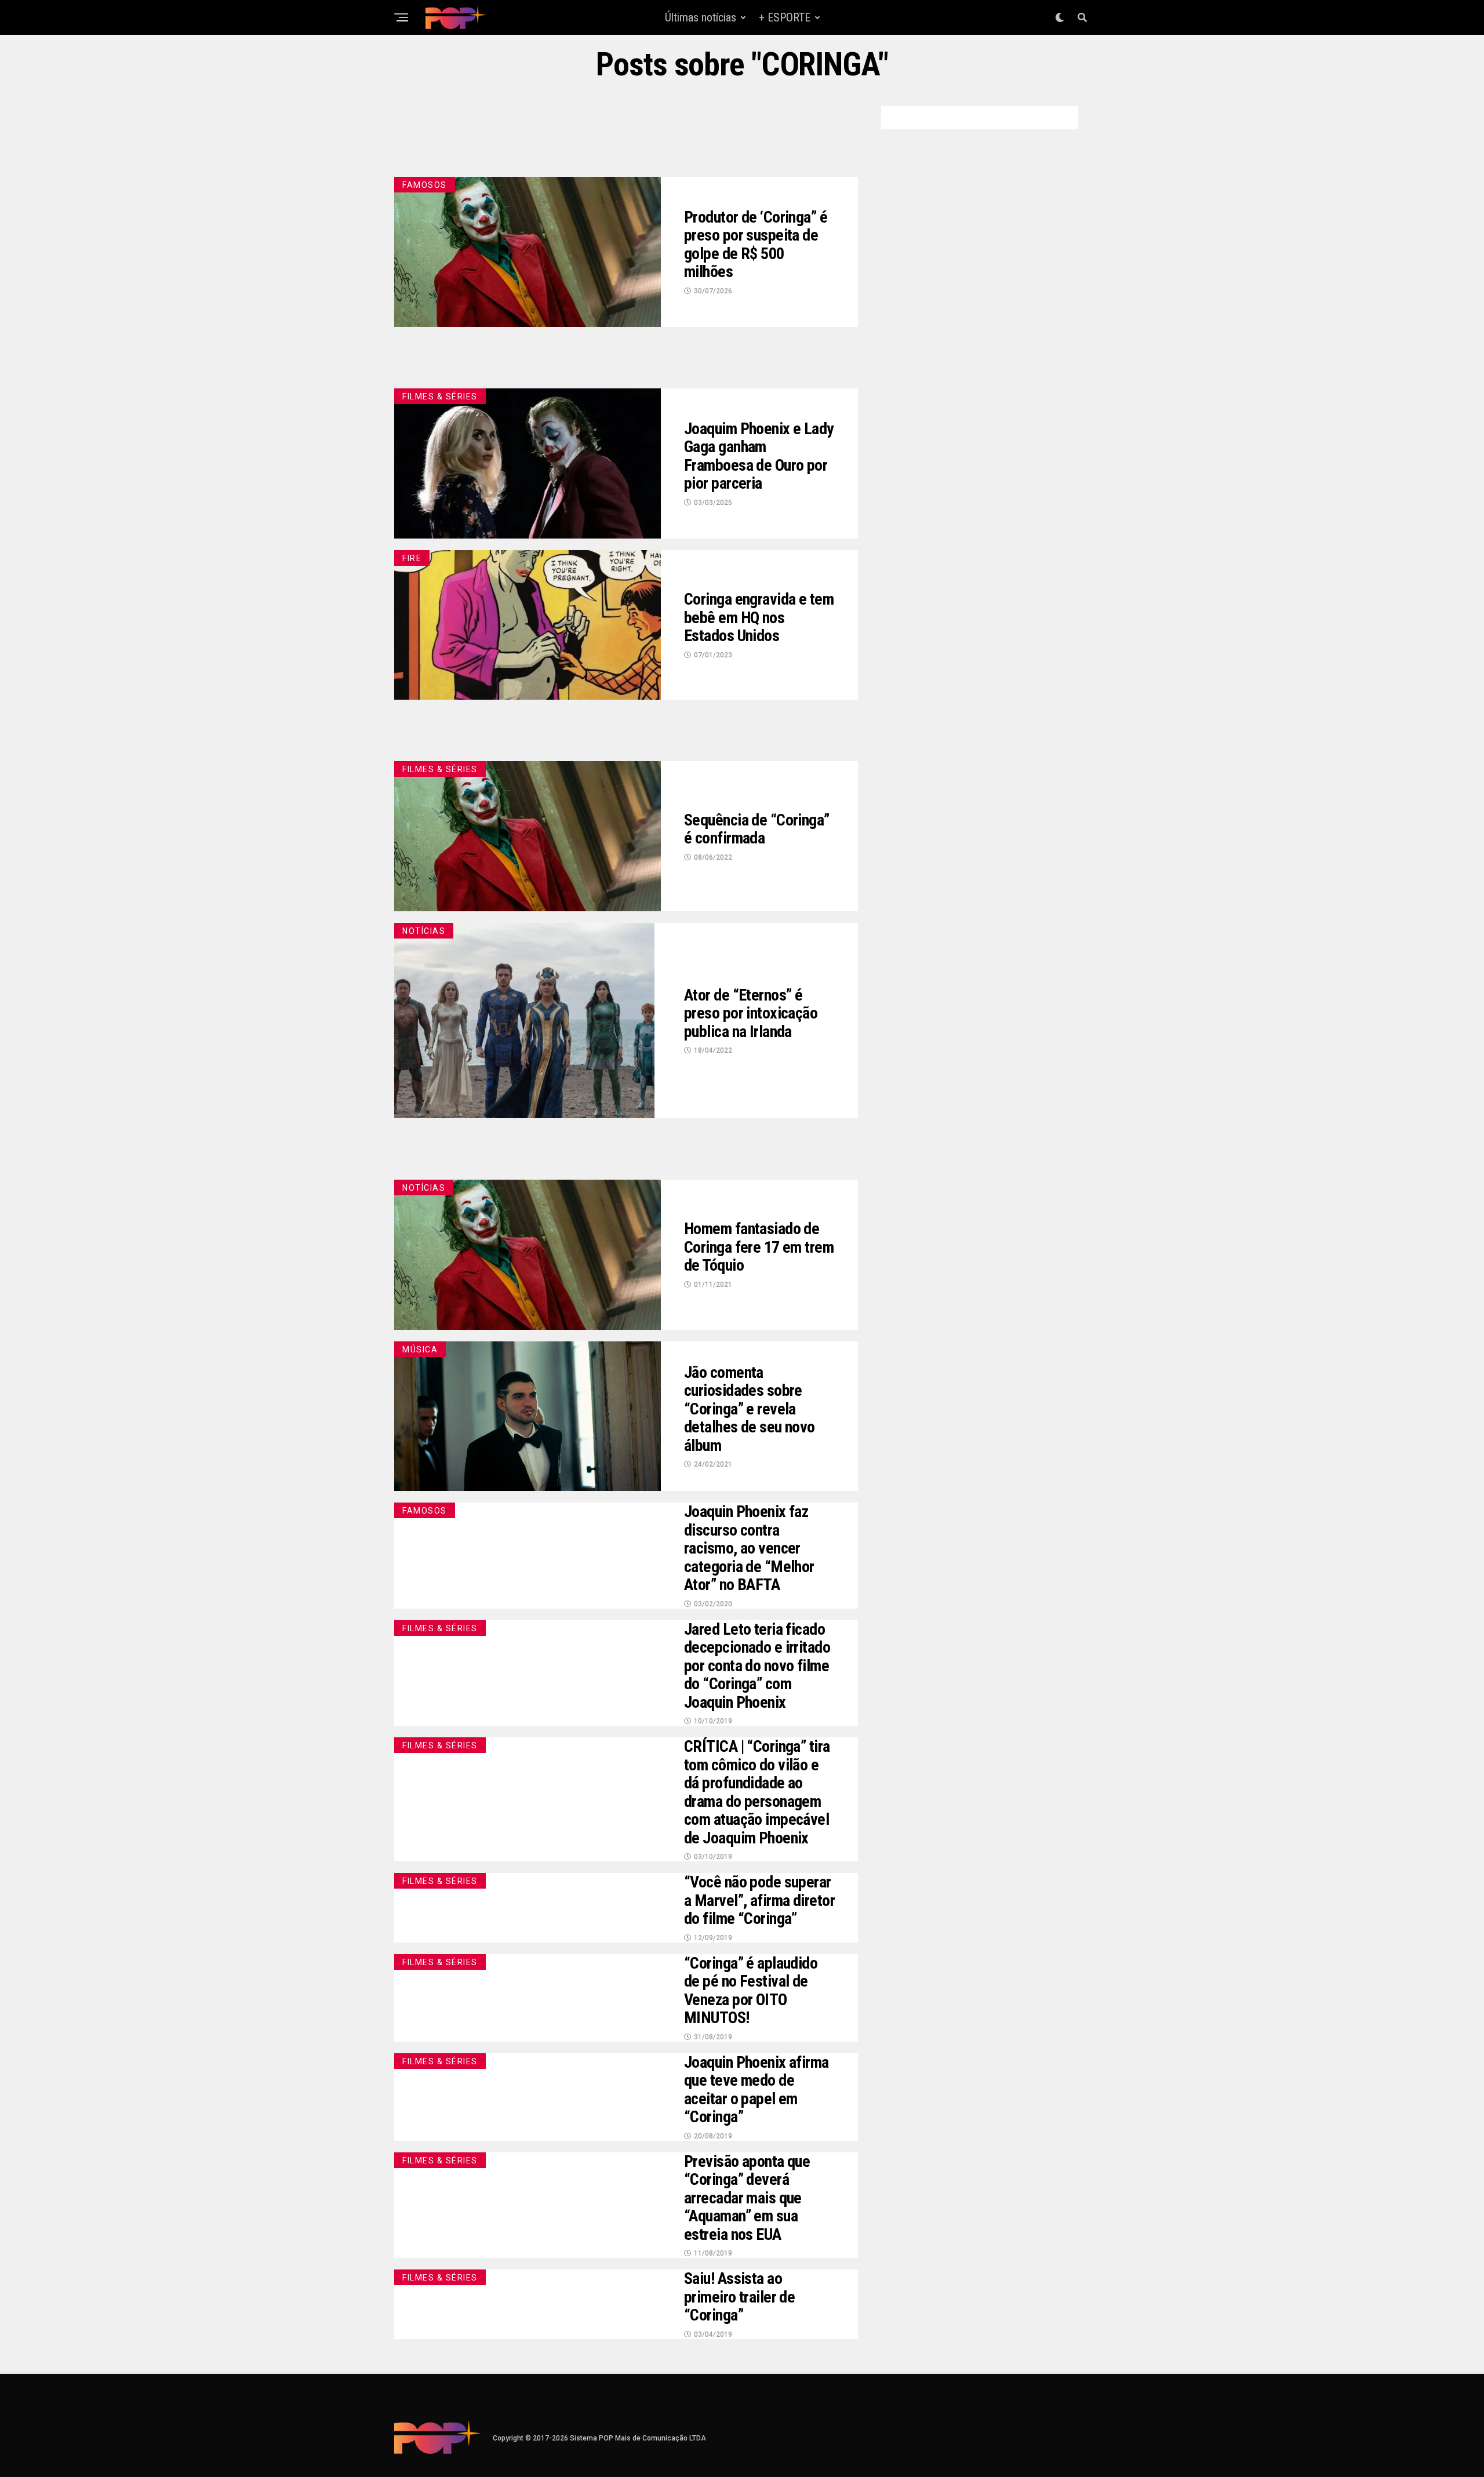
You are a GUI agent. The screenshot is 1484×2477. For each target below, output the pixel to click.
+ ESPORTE (785, 17)
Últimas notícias (701, 17)
